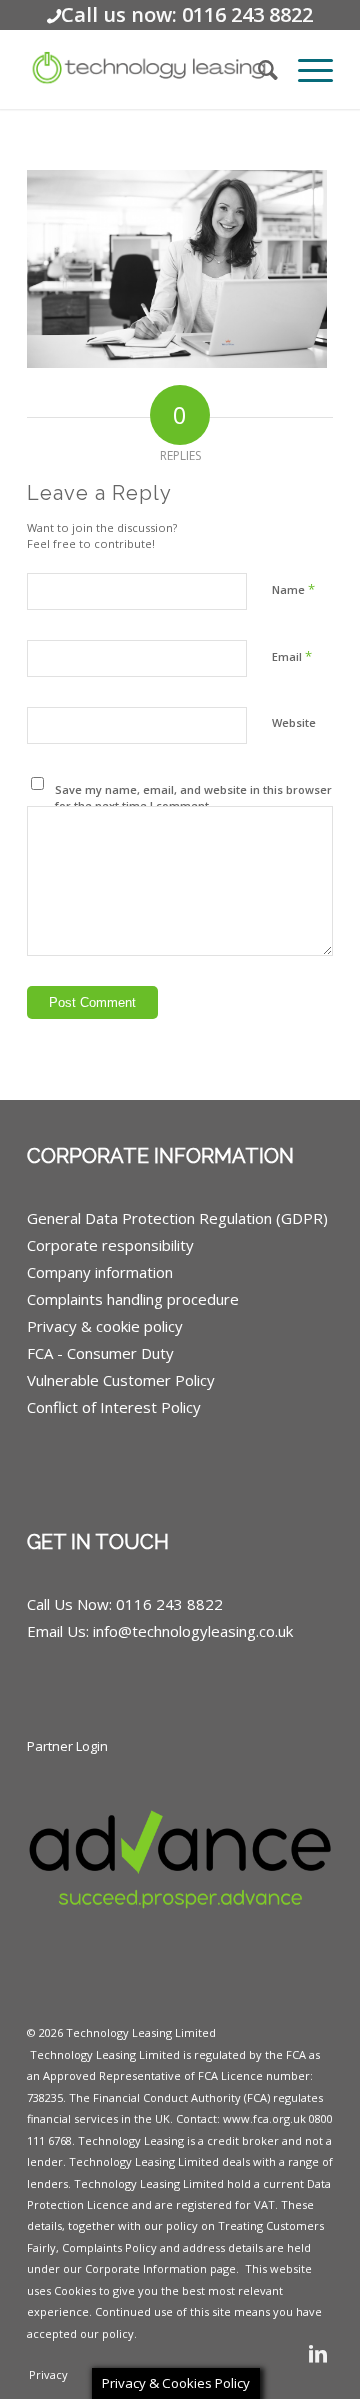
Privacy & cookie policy (105, 1326)
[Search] (258, 69)
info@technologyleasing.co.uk (193, 1631)
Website (294, 722)
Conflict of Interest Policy (114, 1407)
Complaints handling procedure (133, 1299)
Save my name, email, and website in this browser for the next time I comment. (193, 798)
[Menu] (305, 69)
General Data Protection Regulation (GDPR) (177, 1218)
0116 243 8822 (169, 1604)
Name (293, 589)
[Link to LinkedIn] (318, 2354)
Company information (100, 1272)
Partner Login (67, 1746)
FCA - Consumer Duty (100, 1353)
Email (292, 656)
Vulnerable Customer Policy (121, 1380)
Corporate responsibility (110, 1245)
